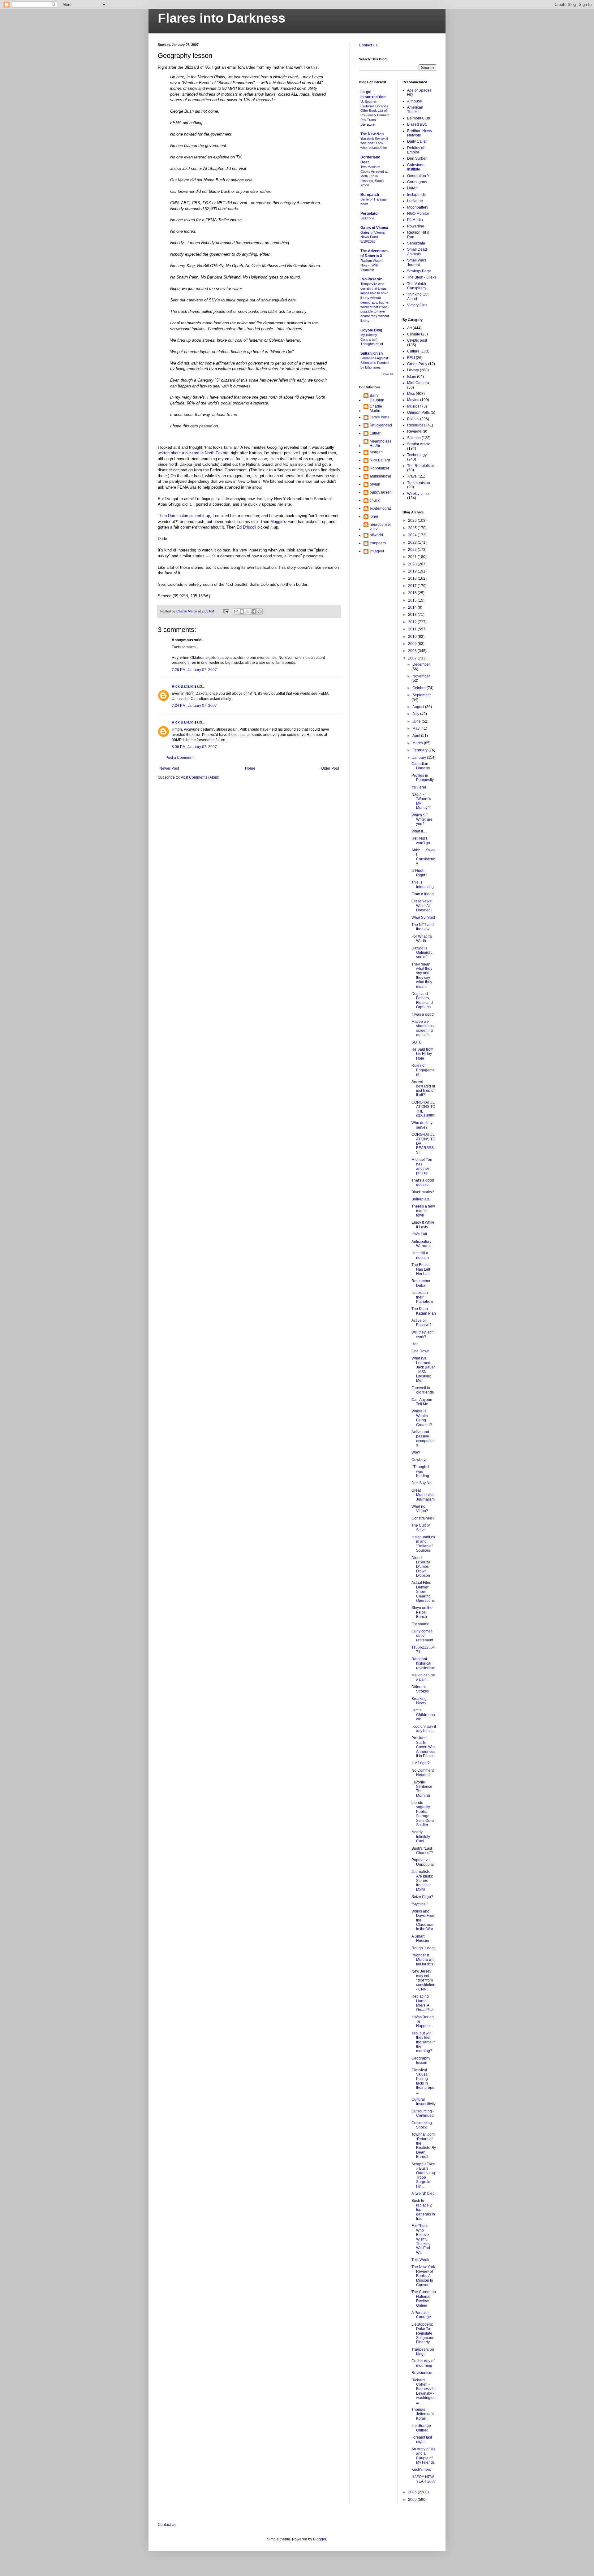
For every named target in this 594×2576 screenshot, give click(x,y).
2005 (413, 2500)
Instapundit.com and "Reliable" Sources (423, 1544)
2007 (413, 658)
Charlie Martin (376, 408)
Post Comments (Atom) (200, 777)
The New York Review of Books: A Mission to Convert (423, 2276)
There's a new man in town (423, 1211)
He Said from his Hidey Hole (422, 1054)
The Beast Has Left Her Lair (421, 1269)
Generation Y (418, 176)
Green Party (417, 364)
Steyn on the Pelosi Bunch (422, 1612)
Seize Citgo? (422, 1897)
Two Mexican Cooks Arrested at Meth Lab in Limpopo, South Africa (374, 176)
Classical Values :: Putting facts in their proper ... (424, 2081)
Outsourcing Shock (422, 2125)
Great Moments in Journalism (424, 1495)
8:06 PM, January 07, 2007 (194, 747)
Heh (415, 1344)
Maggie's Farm (284, 522)
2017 (413, 586)
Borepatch (370, 195)
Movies (413, 400)
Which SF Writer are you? (422, 820)
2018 (413, 578)
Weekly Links (418, 494)
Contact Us (368, 45)
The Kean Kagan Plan (424, 1311)
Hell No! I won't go (421, 841)
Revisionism (422, 2373)
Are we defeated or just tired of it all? (423, 1088)
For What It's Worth (422, 939)
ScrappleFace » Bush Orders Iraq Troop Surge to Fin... (423, 2175)
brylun (375, 484)
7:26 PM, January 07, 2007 (194, 670)
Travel (412, 476)
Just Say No (422, 1483)
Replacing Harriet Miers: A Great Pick (422, 2003)
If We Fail (419, 1234)
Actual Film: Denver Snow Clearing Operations (423, 1592)
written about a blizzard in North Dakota (193, 453)
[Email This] (236, 612)
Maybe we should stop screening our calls (424, 1028)
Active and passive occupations (423, 1439)
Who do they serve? (422, 1125)
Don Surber (417, 158)
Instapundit (416, 195)
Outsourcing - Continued (423, 2113)
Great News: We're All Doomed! (422, 906)
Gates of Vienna (374, 228)
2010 (413, 637)
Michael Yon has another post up (422, 1166)
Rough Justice (424, 1948)
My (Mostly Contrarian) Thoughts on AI (372, 339)
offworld (376, 535)
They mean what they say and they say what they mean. (422, 975)
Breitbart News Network (420, 133)
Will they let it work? (422, 1334)
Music (412, 406)
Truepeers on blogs (423, 2352)
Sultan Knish (372, 353)
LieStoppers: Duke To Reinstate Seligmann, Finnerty (423, 2333)
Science (414, 438)
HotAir (412, 188)
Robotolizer (379, 468)
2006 (413, 2492)
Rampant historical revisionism (423, 1664)
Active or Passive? (422, 1323)
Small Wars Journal (417, 262)
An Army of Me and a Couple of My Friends (424, 2456)
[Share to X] (248, 612)
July (416, 714)
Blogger (320, 2539)
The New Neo (372, 134)
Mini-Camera (418, 383)
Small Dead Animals (417, 252)
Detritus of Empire (416, 150)
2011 (413, 629)
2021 (413, 557)
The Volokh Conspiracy (417, 286)
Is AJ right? (421, 1763)
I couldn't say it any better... (424, 1729)
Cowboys (419, 1460)
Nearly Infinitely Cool (421, 1837)
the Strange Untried (421, 2428)
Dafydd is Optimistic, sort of (422, 953)
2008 (413, 651)
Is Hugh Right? (419, 873)
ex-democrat (380, 508)
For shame (420, 1624)
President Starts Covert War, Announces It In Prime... (424, 1747)
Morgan (376, 452)
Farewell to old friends (423, 1390)
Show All (387, 374)
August (419, 707)
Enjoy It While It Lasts (423, 1225)
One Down (420, 1351)
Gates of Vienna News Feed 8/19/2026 (372, 237)
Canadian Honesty (421, 766)
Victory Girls (417, 305)
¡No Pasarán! (372, 279)
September (422, 695)
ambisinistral (380, 476)
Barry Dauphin (377, 398)
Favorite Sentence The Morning (422, 1789)
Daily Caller (417, 141)
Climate (414, 334)
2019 (413, 571)
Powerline (416, 226)
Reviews (414, 431)
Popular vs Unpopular (423, 1862)
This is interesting (423, 884)
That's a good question (423, 1182)
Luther (375, 433)
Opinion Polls (418, 413)
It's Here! (419, 787)
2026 (413, 521)
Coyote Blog (371, 330)
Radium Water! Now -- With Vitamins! (372, 265)
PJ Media (415, 220)
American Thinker (415, 110)
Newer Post (169, 768)
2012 (413, 622)
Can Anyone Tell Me (422, 1402)
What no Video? (420, 1509)
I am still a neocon (420, 1255)
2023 (413, 542)
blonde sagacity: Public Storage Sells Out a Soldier (423, 1814)
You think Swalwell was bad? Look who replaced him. (374, 143)
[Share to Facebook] (254, 612)
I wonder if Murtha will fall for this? (423, 1960)
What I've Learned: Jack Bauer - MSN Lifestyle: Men (423, 1369)
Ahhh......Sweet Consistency (424, 857)
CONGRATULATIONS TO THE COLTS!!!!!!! (423, 1109)
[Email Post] (226, 611)
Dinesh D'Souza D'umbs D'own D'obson (421, 1567)
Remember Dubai (421, 1283)
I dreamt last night (422, 2440)
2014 (413, 607)
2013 (413, 615)
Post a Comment (179, 758)
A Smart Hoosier (420, 1938)
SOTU (417, 1042)
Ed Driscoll (246, 527)
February (420, 750)
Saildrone (367, 218)
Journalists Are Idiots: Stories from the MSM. (422, 1881)
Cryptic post (417, 340)
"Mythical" (420, 1904)
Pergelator (370, 214)
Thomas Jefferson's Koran (423, 2414)
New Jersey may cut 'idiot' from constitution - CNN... (423, 1980)
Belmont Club (419, 118)
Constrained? (423, 1518)
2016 (413, 593)
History (413, 370)
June (417, 721)
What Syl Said (423, 918)
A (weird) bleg (423, 2193)
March (418, 743)
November (421, 676)
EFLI (411, 358)
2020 (413, 564)
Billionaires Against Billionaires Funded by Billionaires (374, 363)
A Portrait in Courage (421, 2315)
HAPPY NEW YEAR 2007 (424, 2479)
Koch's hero (421, 2470)
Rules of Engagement (423, 1070)
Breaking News (419, 1701)
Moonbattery (418, 207)
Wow (416, 1452)
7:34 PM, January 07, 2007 (194, 706)
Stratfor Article (419, 444)
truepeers (378, 543)
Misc (411, 394)
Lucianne (415, 201)
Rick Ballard (183, 686)
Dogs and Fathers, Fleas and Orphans (422, 1000)
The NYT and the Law (423, 927)
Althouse (415, 101)
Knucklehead (381, 425)
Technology (417, 455)
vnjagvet (377, 551)
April (417, 736)
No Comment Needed (423, 1773)
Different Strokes (420, 1689)
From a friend (423, 894)
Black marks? (423, 1192)
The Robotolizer (421, 466)
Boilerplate (421, 1199)
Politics (413, 419)
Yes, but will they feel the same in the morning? (424, 2042)
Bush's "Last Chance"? (422, 1851)
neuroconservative (380, 527)
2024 (413, 535)
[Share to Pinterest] (260, 612)
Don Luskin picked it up (189, 516)
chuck (375, 500)
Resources (416, 425)
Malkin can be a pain (423, 1677)
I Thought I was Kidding (420, 1471)
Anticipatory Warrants (421, 1244)
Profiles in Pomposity (423, 778)
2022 (413, 550)
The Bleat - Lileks (422, 277)
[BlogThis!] (242, 612)
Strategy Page (419, 271)
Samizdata (416, 243)
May (416, 728)
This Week (420, 2260)
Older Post (330, 768)
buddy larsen (381, 492)
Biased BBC (417, 124)
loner (374, 516)
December (421, 664)
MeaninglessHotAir (381, 443)
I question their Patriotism (422, 1297)
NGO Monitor (418, 214)
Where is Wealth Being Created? (422, 1418)
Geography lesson (421, 2060)
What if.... (419, 831)
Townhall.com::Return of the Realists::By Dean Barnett (424, 2146)
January (420, 758)
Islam (412, 377)
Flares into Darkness (222, 18)
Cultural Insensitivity (424, 2102)
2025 (413, 528)
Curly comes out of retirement (422, 1636)
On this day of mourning (423, 2363)
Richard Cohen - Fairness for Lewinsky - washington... (424, 2391)
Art (409, 328)
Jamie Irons (379, 417)
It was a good (423, 1014)
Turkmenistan (419, 483)
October (420, 688)
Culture (413, 351)
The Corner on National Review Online (424, 2299)
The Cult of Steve (421, 1528)
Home (250, 768)
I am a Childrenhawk (423, 1715)
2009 (413, 644)
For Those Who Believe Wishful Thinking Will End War (421, 2239)
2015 (413, 600)
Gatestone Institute (416, 167)
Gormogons (417, 182)
